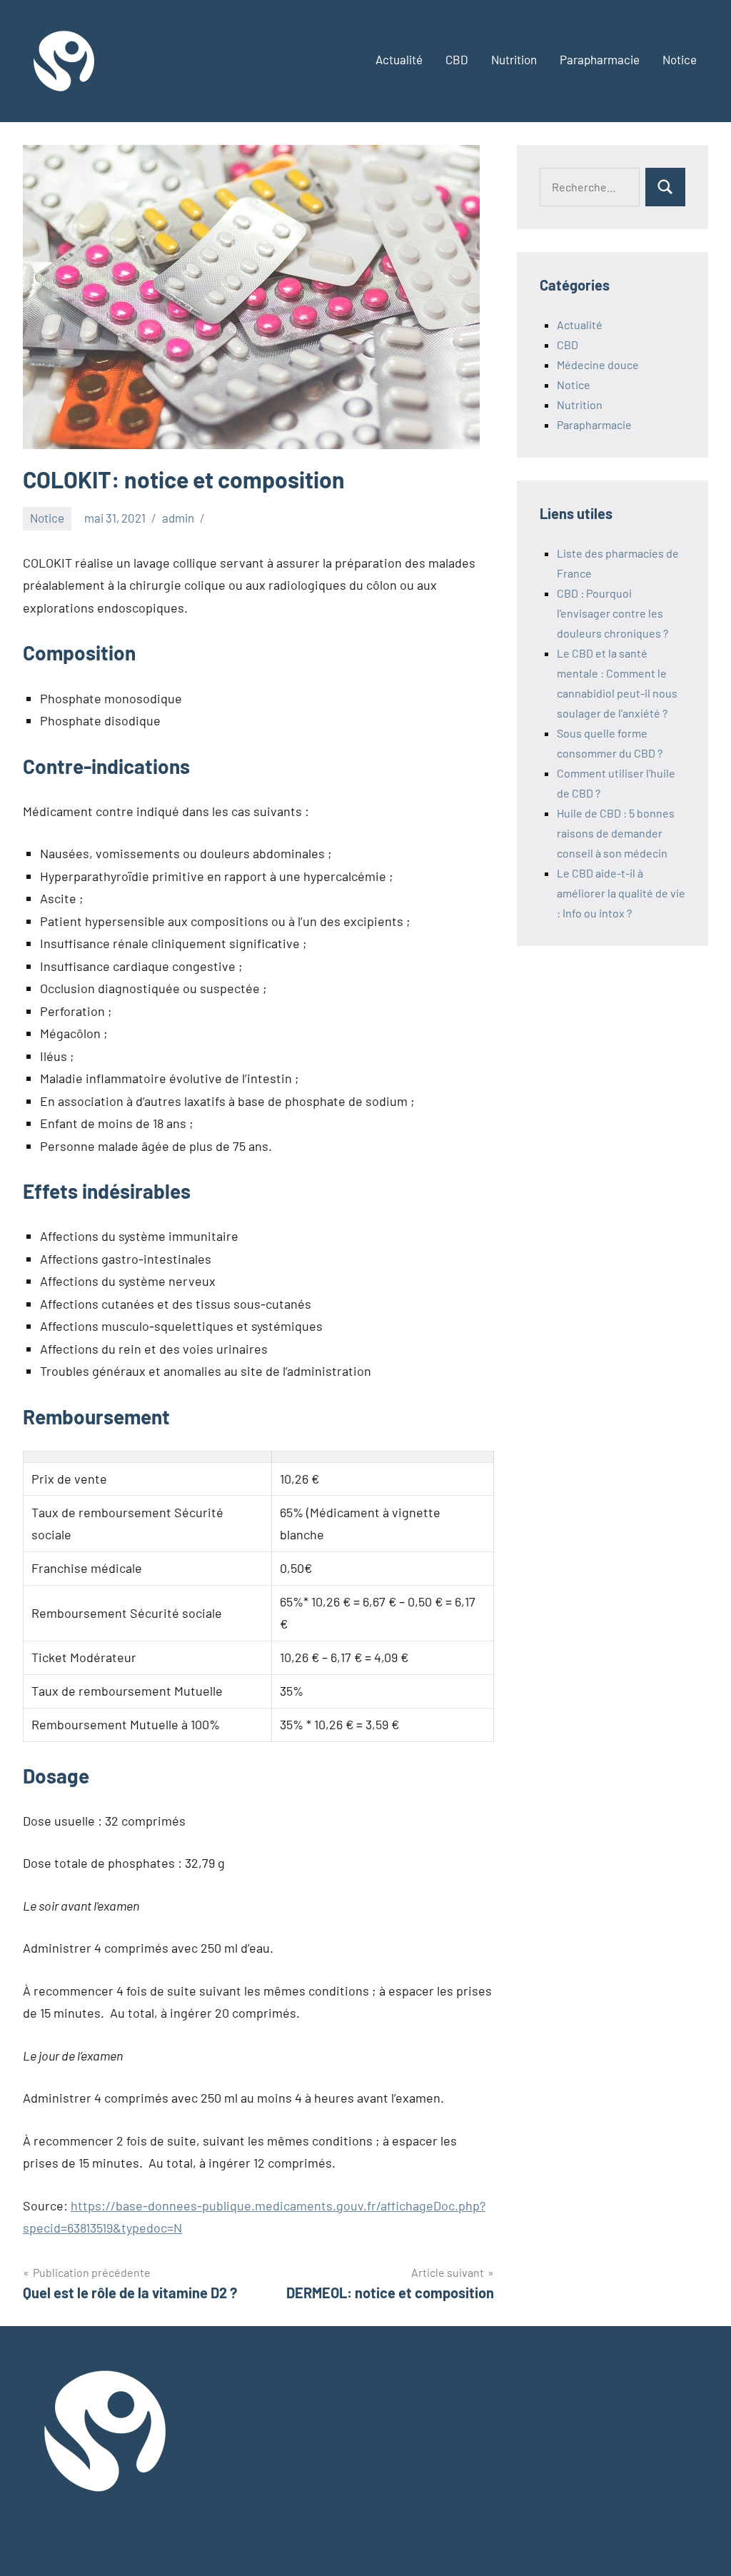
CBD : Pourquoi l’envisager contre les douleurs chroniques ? (612, 613)
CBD (457, 59)
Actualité (399, 59)
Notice (680, 59)
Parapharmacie (600, 59)
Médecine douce (598, 364)
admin (178, 518)
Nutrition (514, 59)
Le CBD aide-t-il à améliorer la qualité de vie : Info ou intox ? (621, 893)
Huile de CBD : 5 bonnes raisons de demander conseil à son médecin (616, 833)
